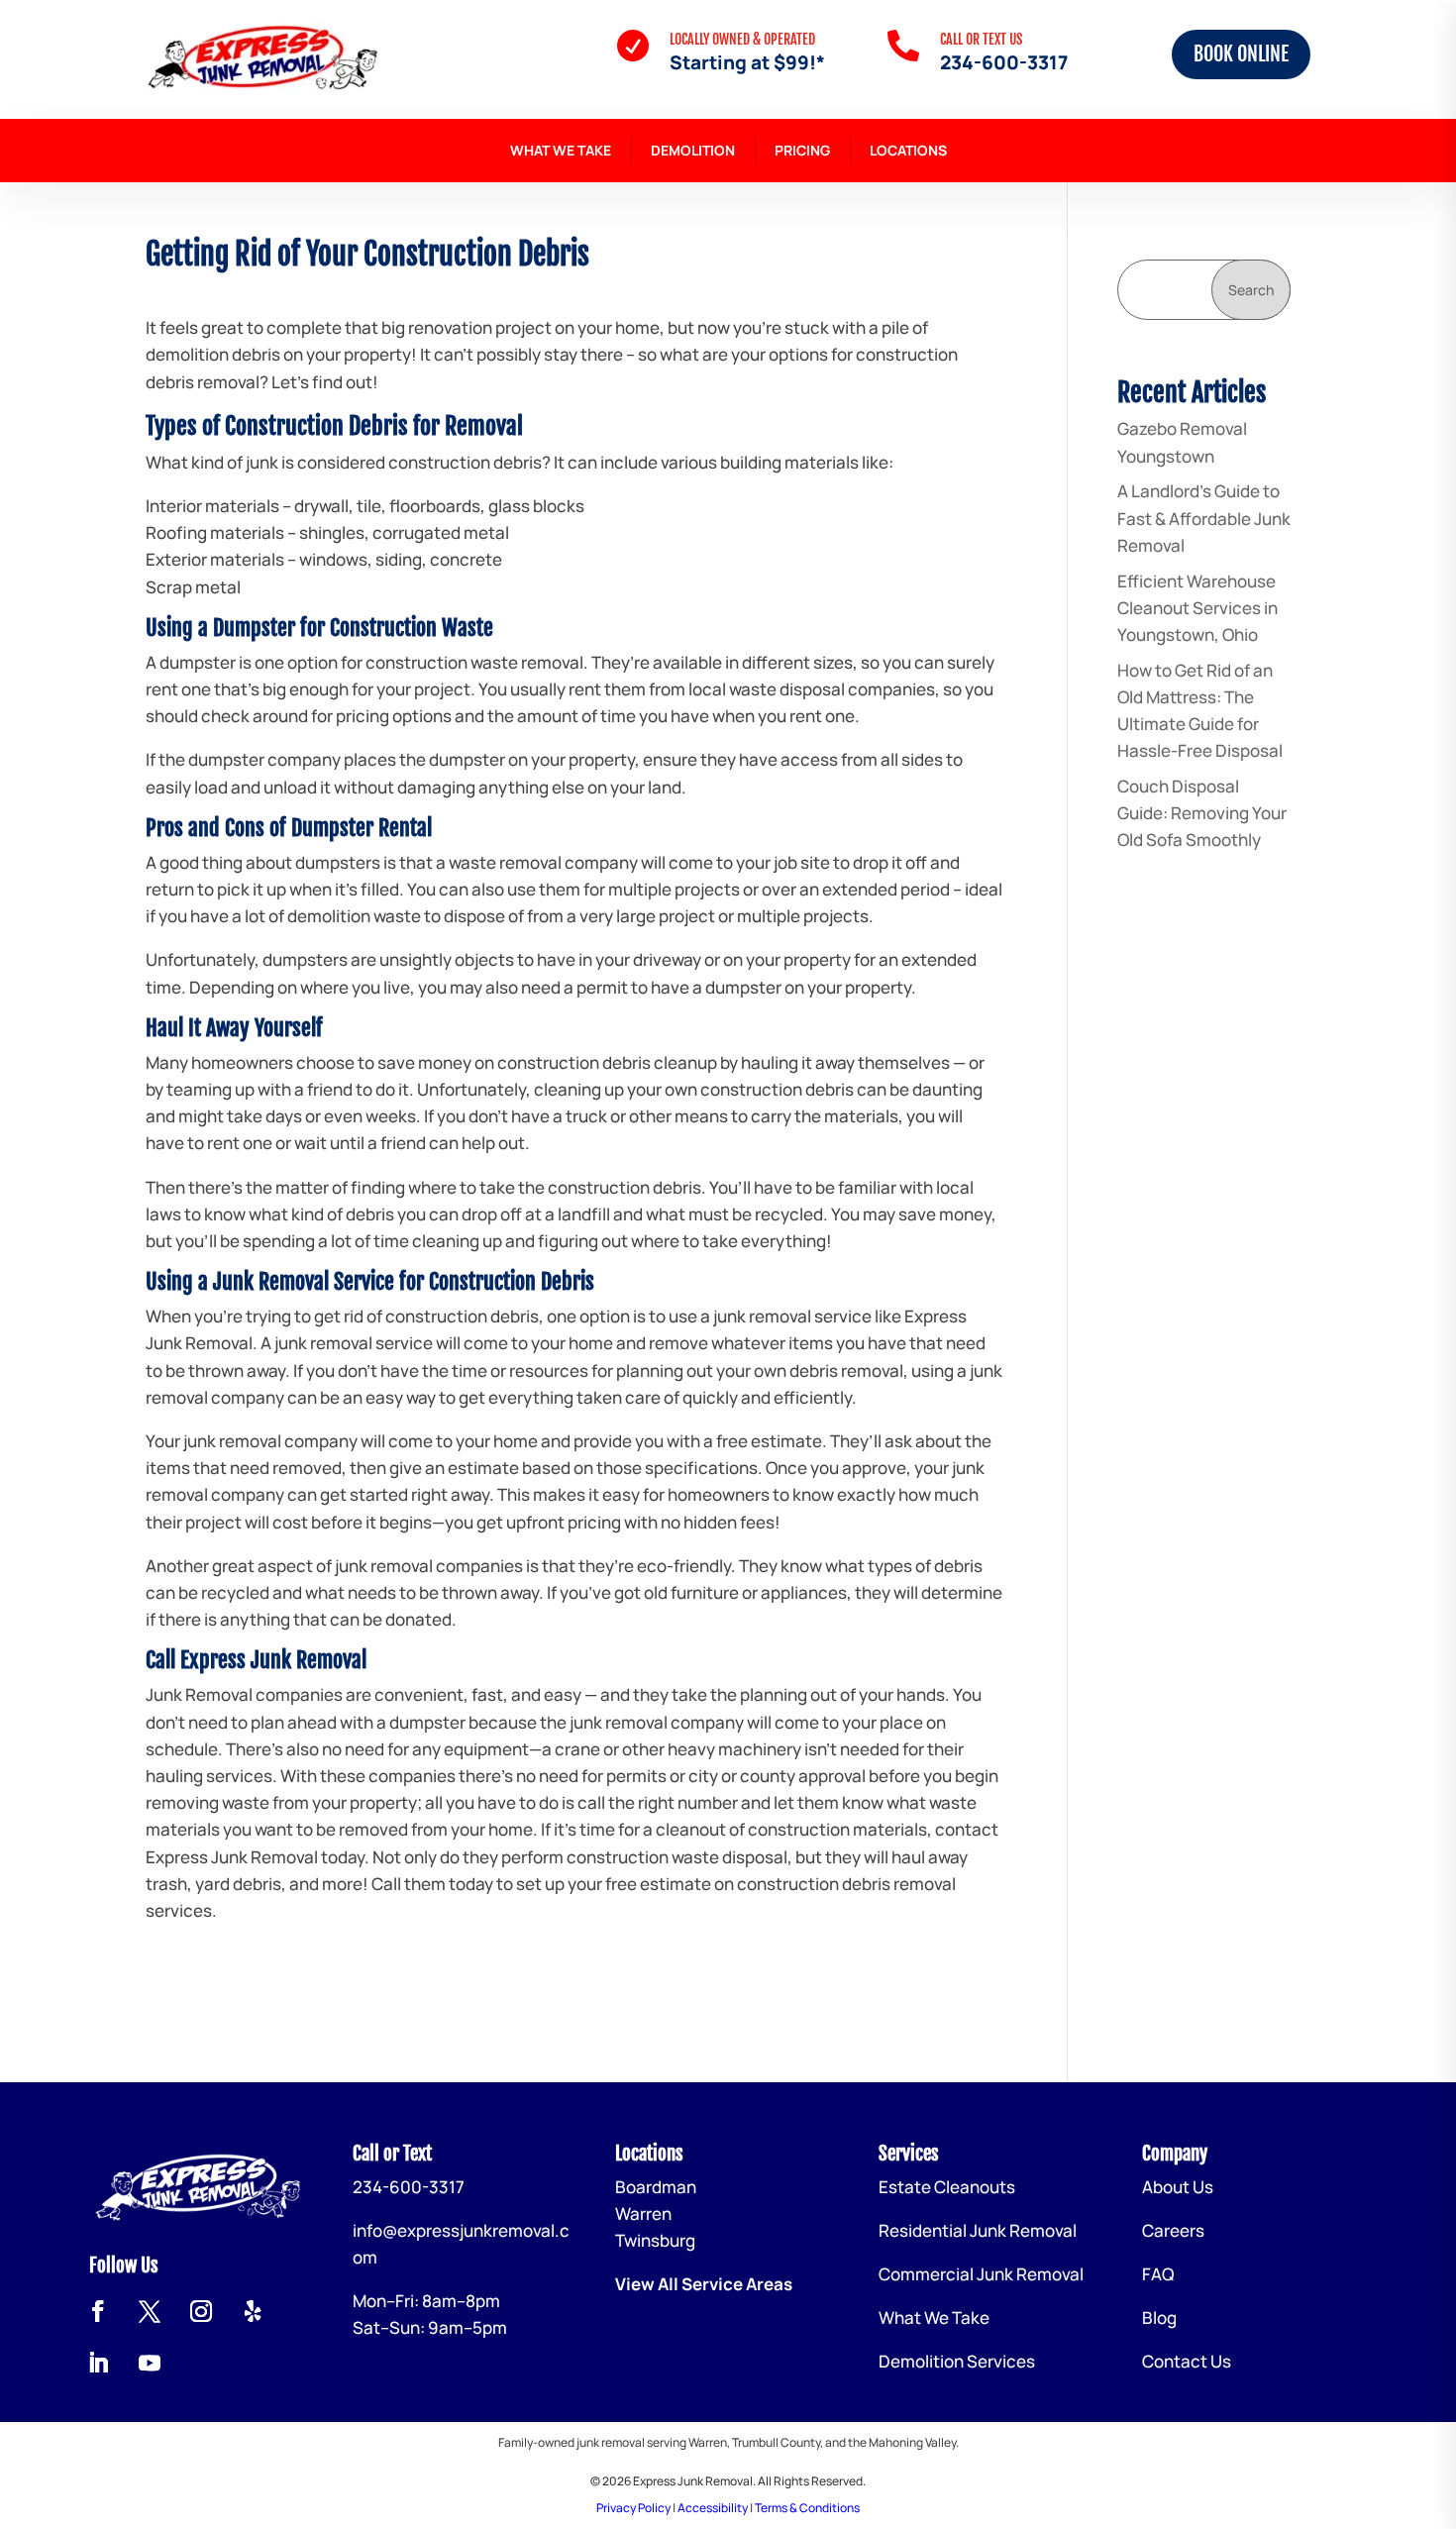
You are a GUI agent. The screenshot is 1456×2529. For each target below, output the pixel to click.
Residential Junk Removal (978, 2230)
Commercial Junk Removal (981, 2274)
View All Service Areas (704, 2284)
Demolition (693, 150)
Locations (908, 150)
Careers (1173, 2230)
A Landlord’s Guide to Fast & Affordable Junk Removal (1204, 518)
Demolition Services (957, 2361)
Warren (643, 2213)
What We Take (561, 150)
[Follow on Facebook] (98, 2311)
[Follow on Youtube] (150, 2363)
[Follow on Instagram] (201, 2311)
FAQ (1158, 2274)
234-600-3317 (1004, 62)
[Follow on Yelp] (253, 2311)
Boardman (656, 2187)
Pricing (802, 150)
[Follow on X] (150, 2311)
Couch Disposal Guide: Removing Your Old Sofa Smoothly (1202, 813)
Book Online (1241, 54)
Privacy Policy (633, 2508)
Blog (1159, 2318)
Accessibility (713, 2508)
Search (1251, 290)
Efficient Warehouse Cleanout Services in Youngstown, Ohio (1197, 608)
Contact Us (1187, 2361)
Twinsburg (655, 2240)
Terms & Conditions (807, 2508)
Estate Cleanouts (947, 2187)
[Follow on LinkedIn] (98, 2363)
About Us (1178, 2187)
